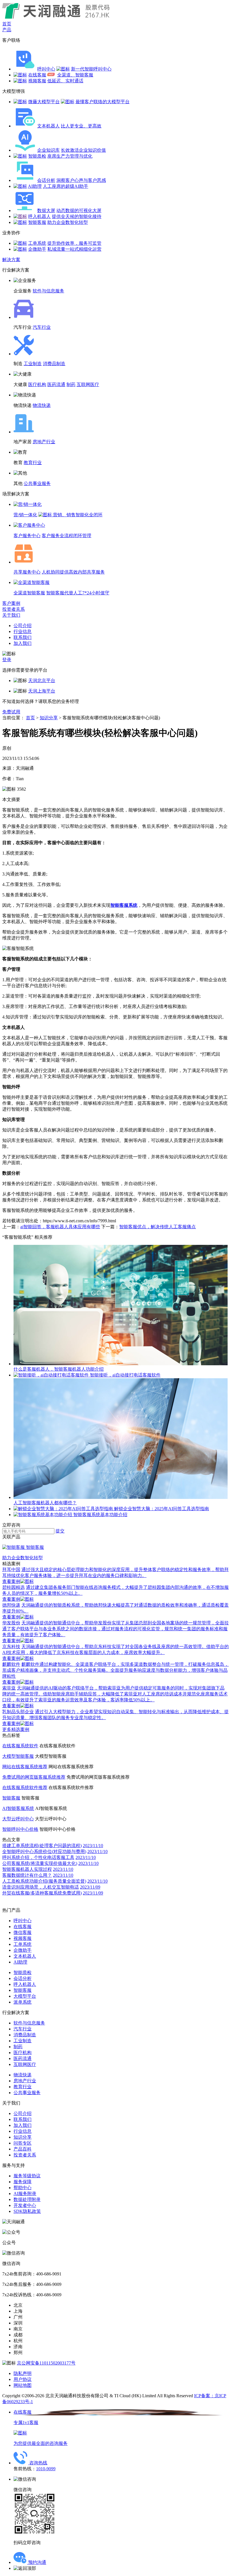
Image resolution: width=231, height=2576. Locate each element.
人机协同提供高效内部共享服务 (73, 572)
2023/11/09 (90, 1887)
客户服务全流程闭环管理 (66, 536)
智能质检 (37, 156)
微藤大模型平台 (44, 102)
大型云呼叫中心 (18, 1819)
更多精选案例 (16, 1729)
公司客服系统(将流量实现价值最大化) (40, 1863)
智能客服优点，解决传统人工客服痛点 (157, 1227)
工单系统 (37, 243)
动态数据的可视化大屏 (79, 210)
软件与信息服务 (48, 291)
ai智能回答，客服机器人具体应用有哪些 (60, 1227)
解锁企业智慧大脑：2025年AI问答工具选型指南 (162, 1509)
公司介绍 (23, 626)
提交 (60, 1531)
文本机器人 (48, 126)
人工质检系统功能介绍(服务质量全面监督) (44, 1881)
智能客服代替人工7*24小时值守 (78, 593)
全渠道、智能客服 (75, 75)
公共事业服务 (37, 483)
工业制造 (33, 364)
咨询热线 (38, 2463)
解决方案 (11, 260)
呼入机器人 (39, 216)
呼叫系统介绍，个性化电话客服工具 (38, 1857)
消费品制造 (54, 364)
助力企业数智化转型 (68, 222)
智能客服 (37, 222)
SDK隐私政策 (27, 2211)
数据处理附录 (27, 2199)
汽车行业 (42, 327)
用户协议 (23, 2379)
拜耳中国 (11, 1570)
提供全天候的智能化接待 (77, 216)
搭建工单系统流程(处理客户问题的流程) (42, 1846)
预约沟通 (37, 2562)
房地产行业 (44, 442)
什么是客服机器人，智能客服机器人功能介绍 (59, 1369)
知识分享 (49, 718)
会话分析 (46, 180)
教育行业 (33, 463)
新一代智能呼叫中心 (91, 69)
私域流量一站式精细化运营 (74, 249)
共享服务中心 (27, 572)
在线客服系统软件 (20, 1746)
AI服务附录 (25, 2194)
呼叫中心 (46, 69)
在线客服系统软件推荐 (25, 1787)
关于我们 (11, 615)
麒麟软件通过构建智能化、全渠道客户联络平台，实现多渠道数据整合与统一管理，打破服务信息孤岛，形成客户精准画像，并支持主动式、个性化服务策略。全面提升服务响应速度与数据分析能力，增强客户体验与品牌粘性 (115, 1670)
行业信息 (23, 631)
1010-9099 (46, 2469)
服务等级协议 (27, 2176)
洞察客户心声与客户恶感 (81, 180)
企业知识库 (48, 150)
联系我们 (23, 637)
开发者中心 (25, 2205)
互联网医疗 (88, 384)
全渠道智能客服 (29, 593)
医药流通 (56, 384)
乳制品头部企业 (18, 1712)
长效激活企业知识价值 (83, 150)
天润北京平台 (42, 681)
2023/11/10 (93, 1846)
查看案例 (11, 1581)
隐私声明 (23, 2373)
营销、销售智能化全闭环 (78, 515)
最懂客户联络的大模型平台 (103, 102)
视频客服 (37, 81)
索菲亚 (9, 1688)
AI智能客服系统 (18, 1808)
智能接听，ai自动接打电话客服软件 (125, 1375)
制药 (71, 384)
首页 (7, 24)
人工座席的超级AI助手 (65, 186)
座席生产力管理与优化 (70, 156)
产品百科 (23, 2149)
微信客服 (23, 1932)
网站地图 (23, 2385)
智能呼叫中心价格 (20, 1829)
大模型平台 (25, 1996)
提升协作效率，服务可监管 (74, 243)
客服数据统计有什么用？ (27, 1875)
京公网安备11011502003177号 (46, 2363)
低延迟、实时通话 (65, 81)
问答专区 (23, 2143)
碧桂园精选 (14, 1587)
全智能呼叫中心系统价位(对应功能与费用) (44, 1851)
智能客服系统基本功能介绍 (100, 1515)
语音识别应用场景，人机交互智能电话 (41, 1887)
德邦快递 (11, 1605)
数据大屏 (46, 210)
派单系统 (23, 2002)
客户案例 (11, 603)
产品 (7, 30)
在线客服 (37, 75)
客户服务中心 (27, 536)
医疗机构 (37, 384)
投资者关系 (14, 609)
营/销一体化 (25, 515)
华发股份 (11, 1623)
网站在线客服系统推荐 (25, 1767)
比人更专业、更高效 (81, 126)
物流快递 (42, 405)
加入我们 (23, 643)
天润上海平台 (42, 691)
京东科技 (11, 1647)
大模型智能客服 (18, 1756)
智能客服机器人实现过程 (27, 1869)
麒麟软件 (11, 1664)
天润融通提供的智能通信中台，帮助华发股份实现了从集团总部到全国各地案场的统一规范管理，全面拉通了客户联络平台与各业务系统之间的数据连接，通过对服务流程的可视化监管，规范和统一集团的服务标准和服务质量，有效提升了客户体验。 (115, 1629)
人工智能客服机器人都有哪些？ (45, 1503)
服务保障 (23, 2182)
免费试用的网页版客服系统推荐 (34, 1777)
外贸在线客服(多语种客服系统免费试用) (42, 1893)
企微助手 (37, 249)
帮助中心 (23, 2188)
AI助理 (35, 186)
